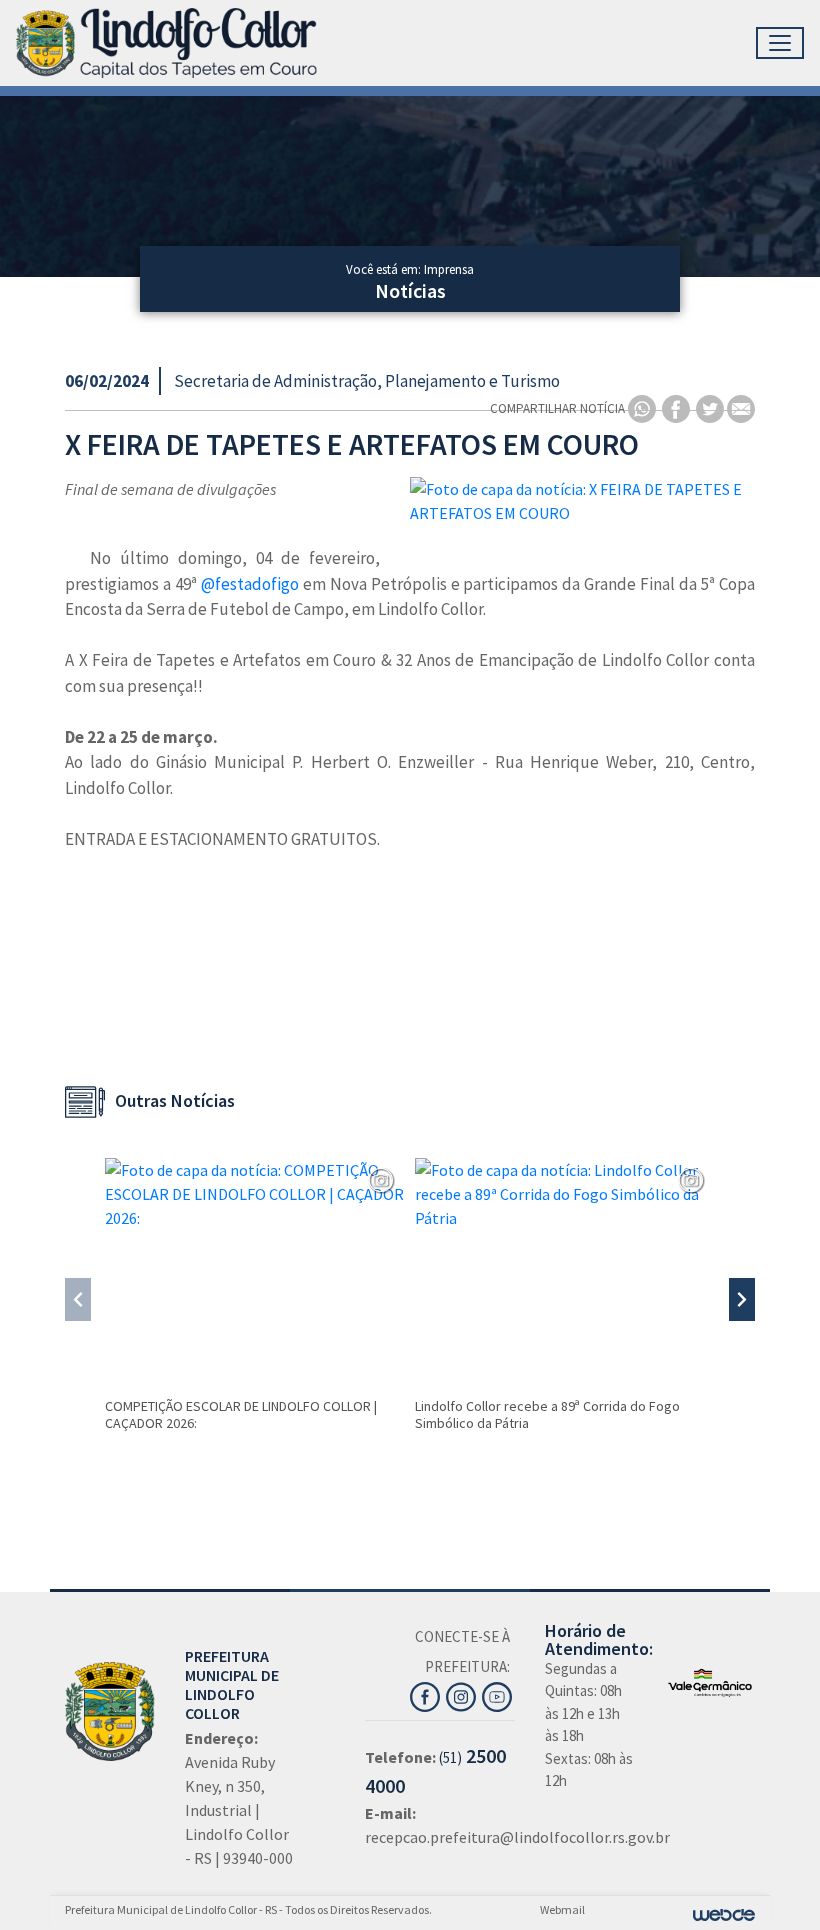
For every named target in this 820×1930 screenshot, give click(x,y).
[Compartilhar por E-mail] (741, 407)
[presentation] (78, 1299)
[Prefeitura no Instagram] (464, 1694)
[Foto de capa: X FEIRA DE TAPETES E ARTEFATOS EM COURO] (582, 501)
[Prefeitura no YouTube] (498, 1694)
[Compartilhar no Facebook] (677, 407)
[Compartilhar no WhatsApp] (643, 407)
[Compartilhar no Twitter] (711, 407)
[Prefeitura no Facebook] (428, 1694)
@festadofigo (250, 584)
